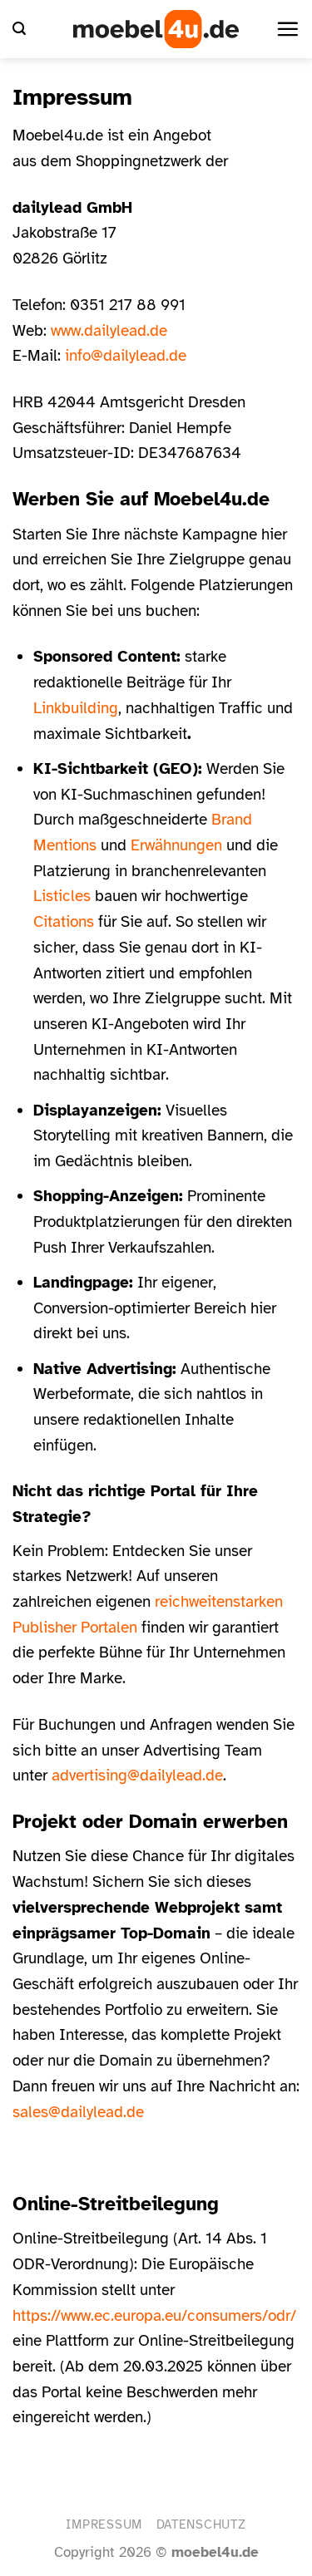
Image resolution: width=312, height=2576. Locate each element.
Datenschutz (201, 2524)
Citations (64, 922)
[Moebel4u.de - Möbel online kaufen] (156, 29)
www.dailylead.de (109, 331)
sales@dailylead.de (78, 2112)
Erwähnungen (176, 845)
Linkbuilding (76, 708)
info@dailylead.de (126, 356)
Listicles (62, 896)
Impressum (104, 2524)
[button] (19, 29)
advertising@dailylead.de (137, 1776)
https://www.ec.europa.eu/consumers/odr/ (154, 2316)
